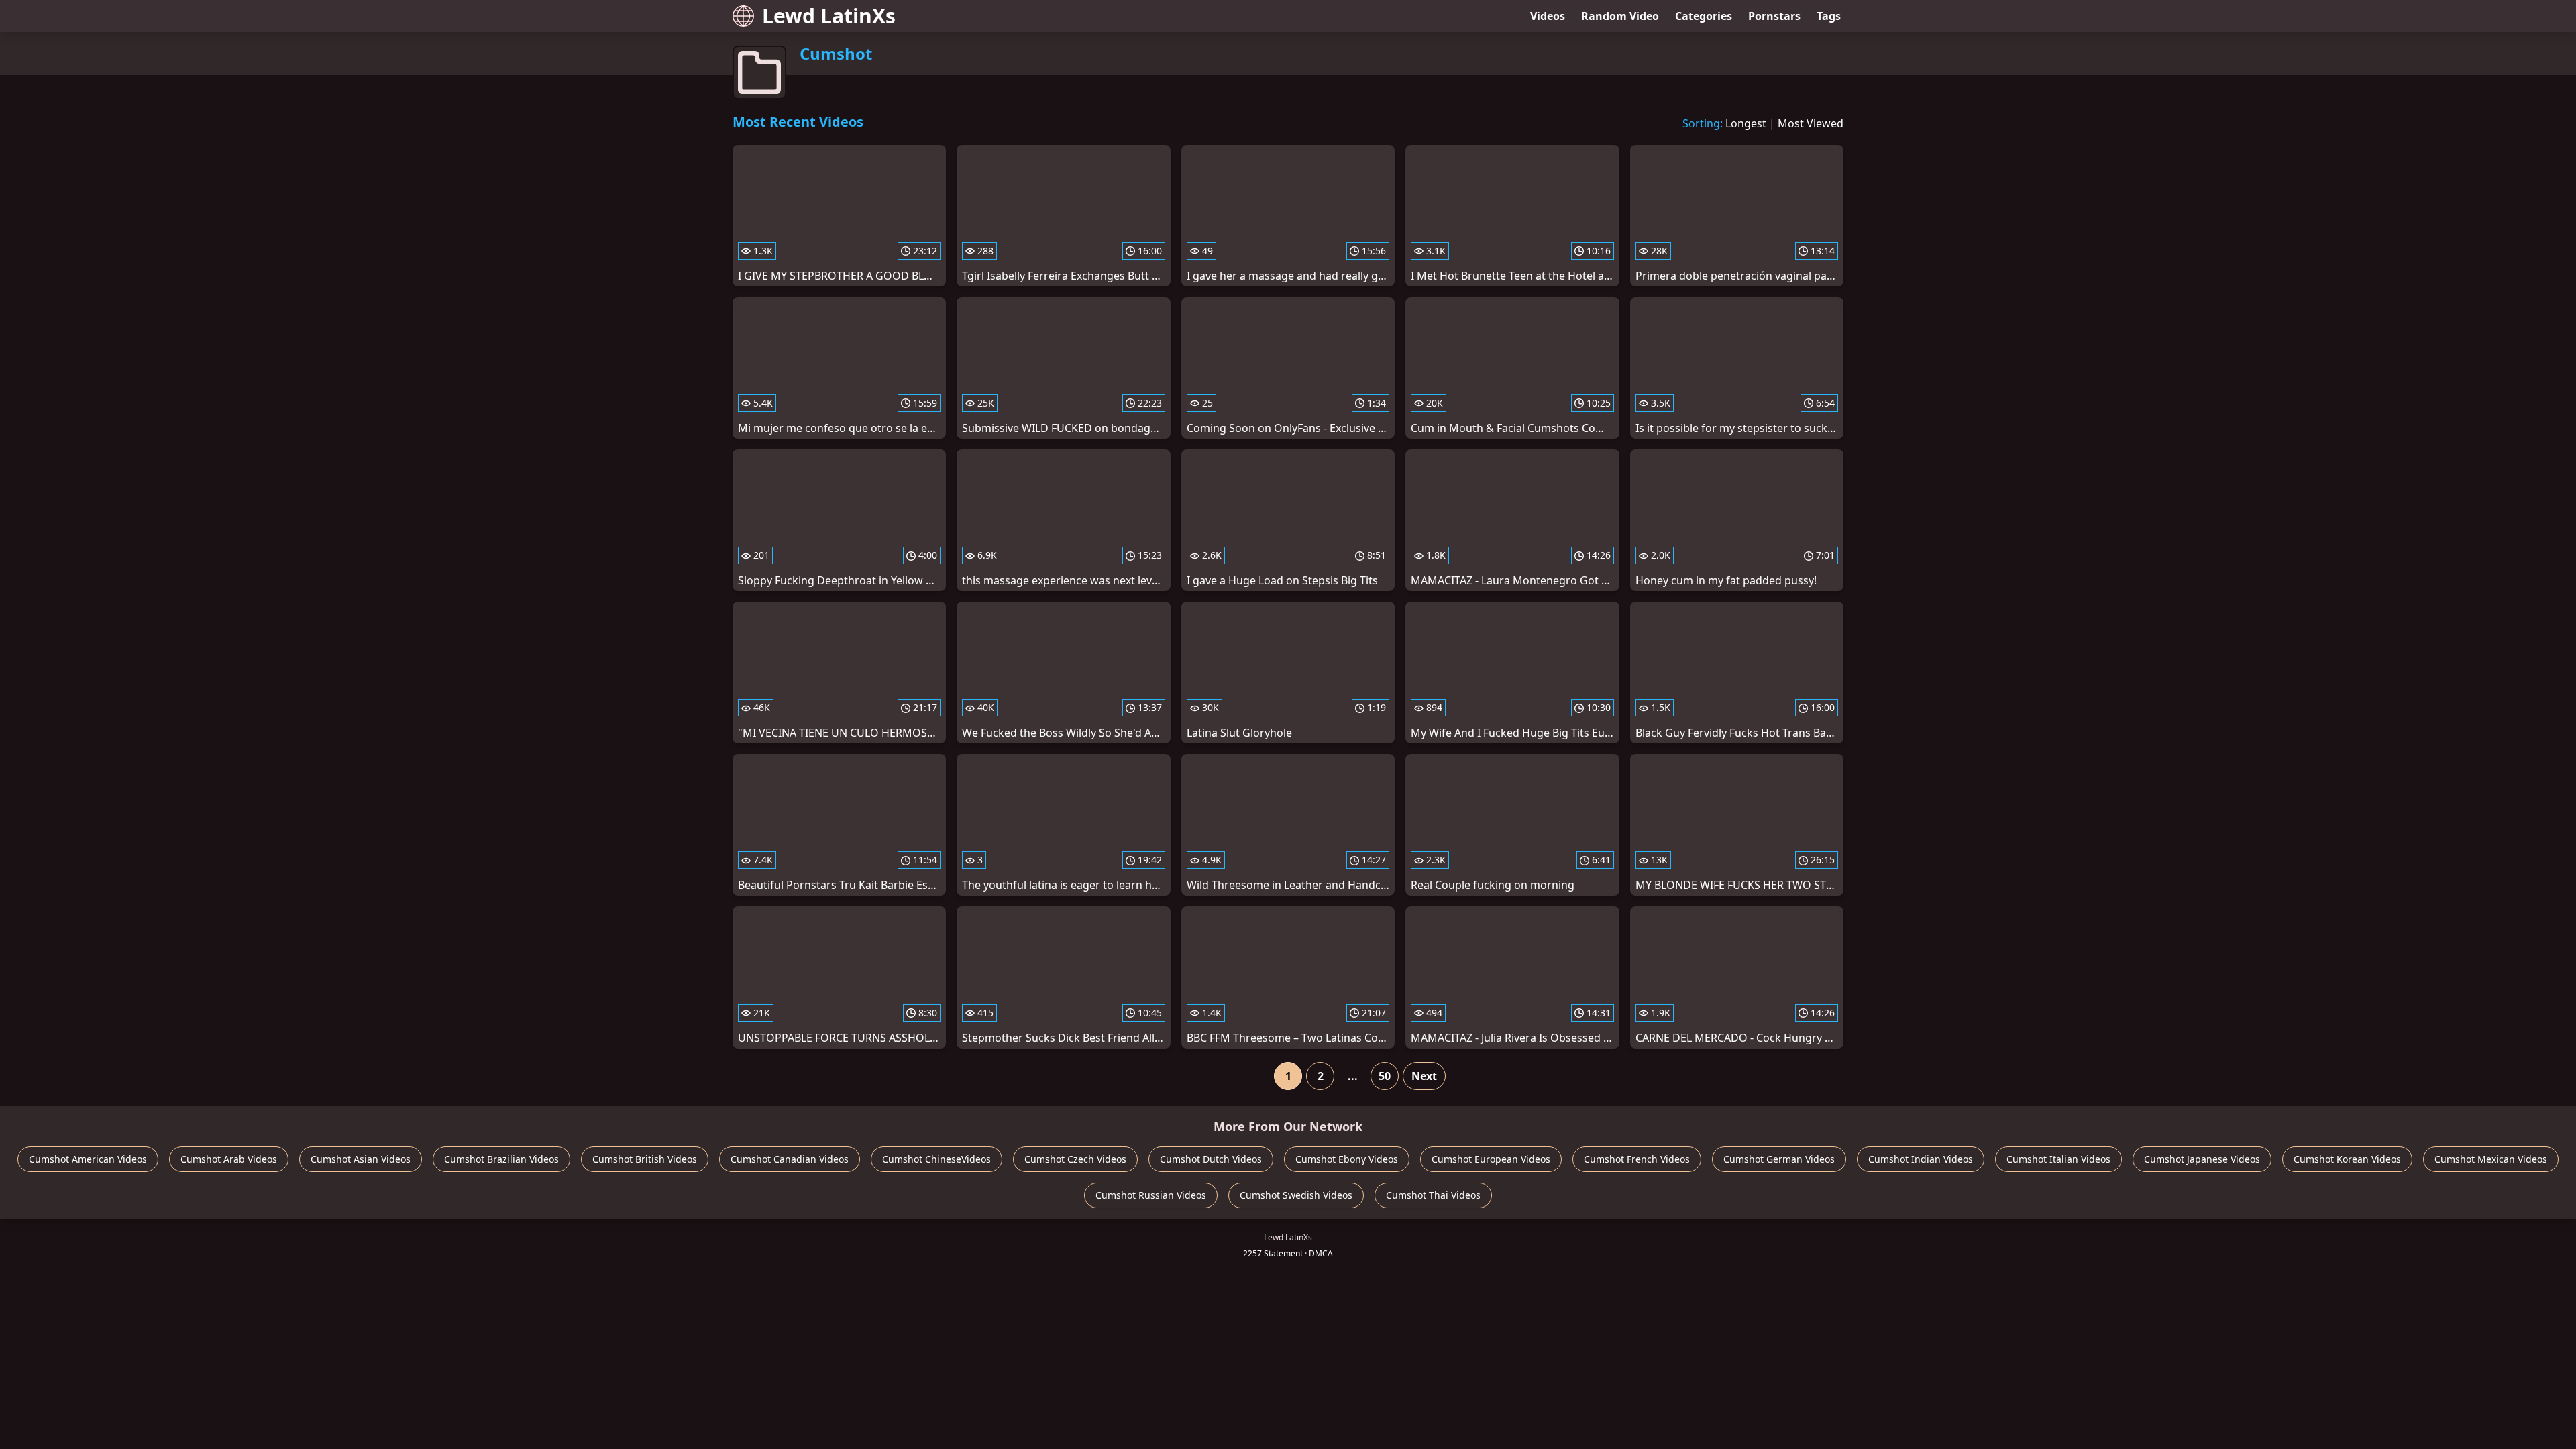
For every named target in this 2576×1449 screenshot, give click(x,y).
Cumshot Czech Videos (1075, 1159)
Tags (1829, 16)
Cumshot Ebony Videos (1347, 1159)
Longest (1746, 123)
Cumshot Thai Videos (1433, 1195)
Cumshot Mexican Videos (2491, 1159)
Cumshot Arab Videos (229, 1159)
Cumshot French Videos (1637, 1159)
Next (1424, 1076)
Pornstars (1774, 16)
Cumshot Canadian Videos (790, 1159)
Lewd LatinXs (829, 16)
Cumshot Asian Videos (361, 1159)
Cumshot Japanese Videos (2202, 1159)
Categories (1704, 16)
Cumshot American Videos (88, 1159)
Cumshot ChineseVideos (936, 1159)
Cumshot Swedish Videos (1296, 1195)
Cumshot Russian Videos (1151, 1195)
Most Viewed (1811, 123)
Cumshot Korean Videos (2347, 1159)
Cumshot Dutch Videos (1211, 1159)
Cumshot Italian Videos (2058, 1159)
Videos (1548, 16)
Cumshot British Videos (645, 1159)
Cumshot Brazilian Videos (501, 1159)
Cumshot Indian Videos (1921, 1159)
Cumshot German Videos (1779, 1159)
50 (1385, 1076)
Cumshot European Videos (1491, 1159)
